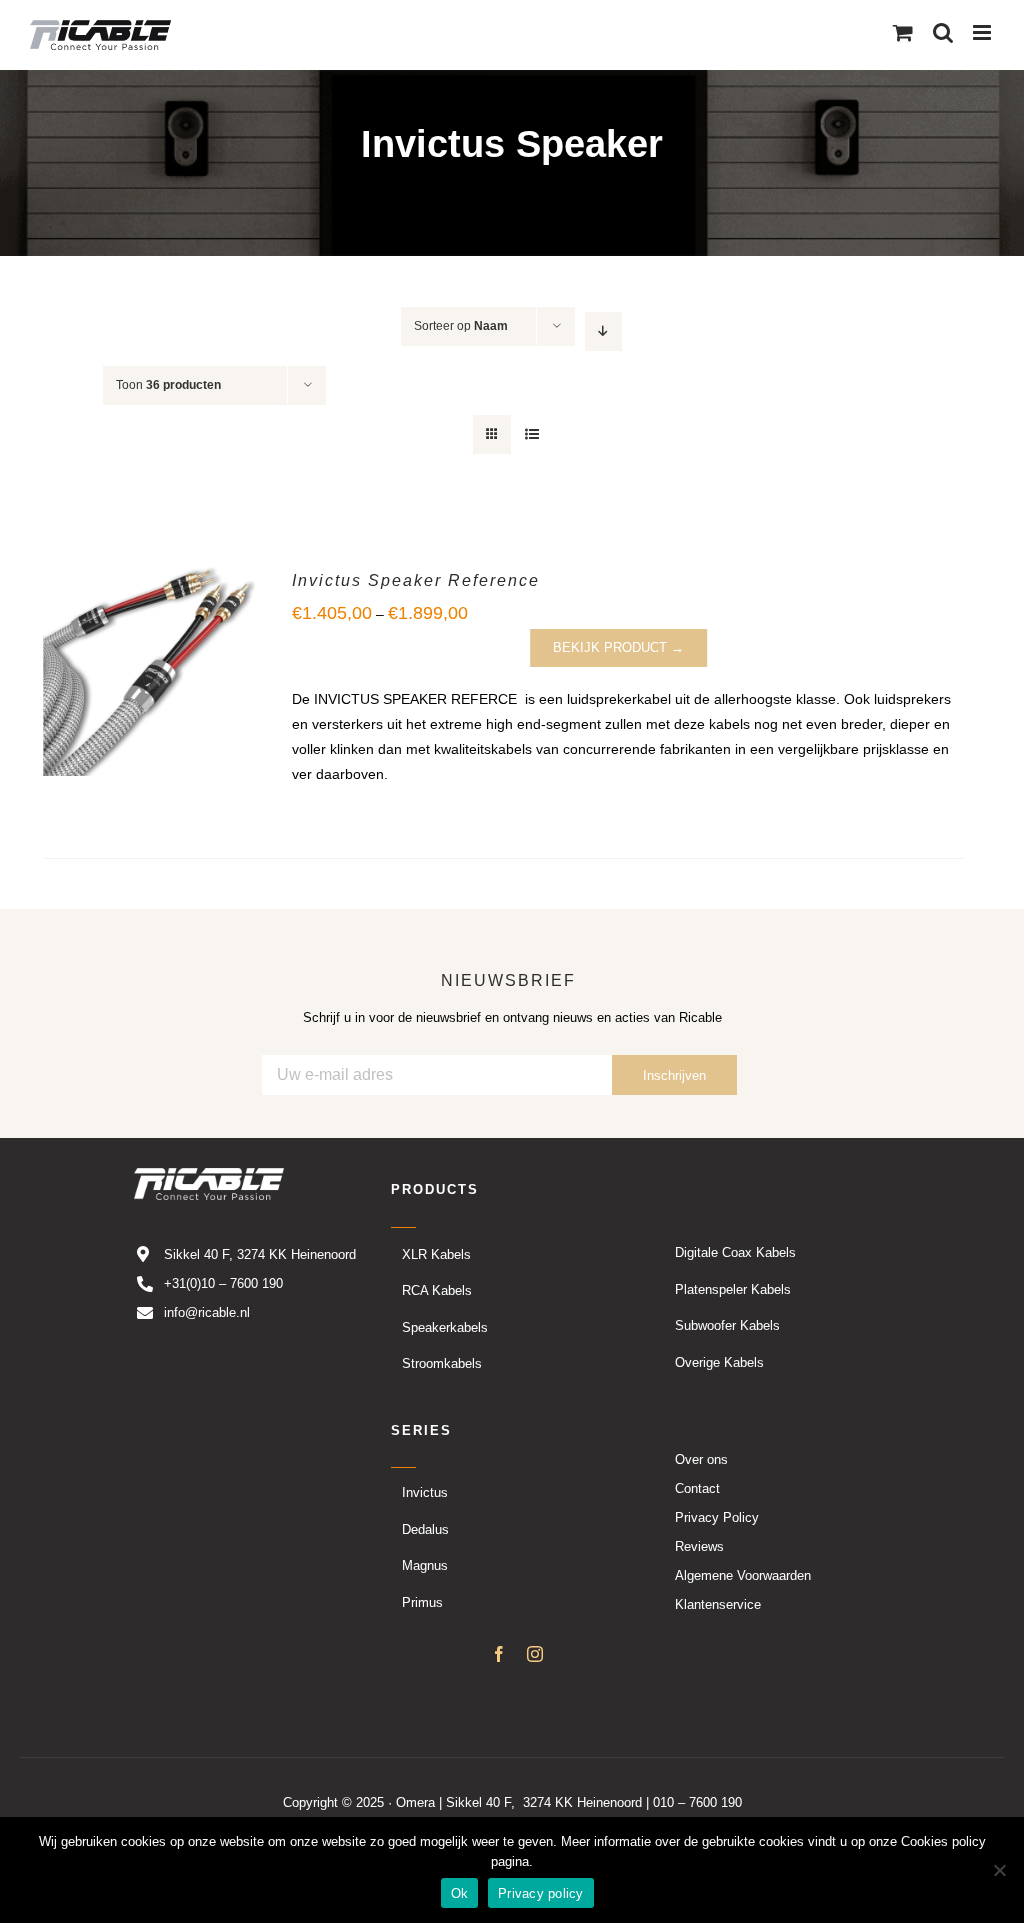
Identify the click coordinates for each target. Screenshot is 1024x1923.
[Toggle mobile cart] (903, 32)
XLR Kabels (436, 1254)
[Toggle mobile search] (943, 32)
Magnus (425, 1565)
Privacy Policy (717, 1516)
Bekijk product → (618, 647)
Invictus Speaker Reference (416, 580)
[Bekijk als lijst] (531, 434)
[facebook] (499, 1653)
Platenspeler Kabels (733, 1288)
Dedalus (425, 1528)
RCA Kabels (437, 1290)
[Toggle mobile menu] (983, 32)
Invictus (425, 1492)
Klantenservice (718, 1603)
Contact (697, 1487)
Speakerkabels (445, 1326)
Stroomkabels (442, 1363)
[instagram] (535, 1653)
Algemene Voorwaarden (743, 1574)
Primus (422, 1601)
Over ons (701, 1458)
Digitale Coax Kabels (735, 1252)
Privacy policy (541, 1893)
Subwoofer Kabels (727, 1325)
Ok (460, 1893)
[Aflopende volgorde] (603, 331)
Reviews (699, 1545)
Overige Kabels (719, 1361)
